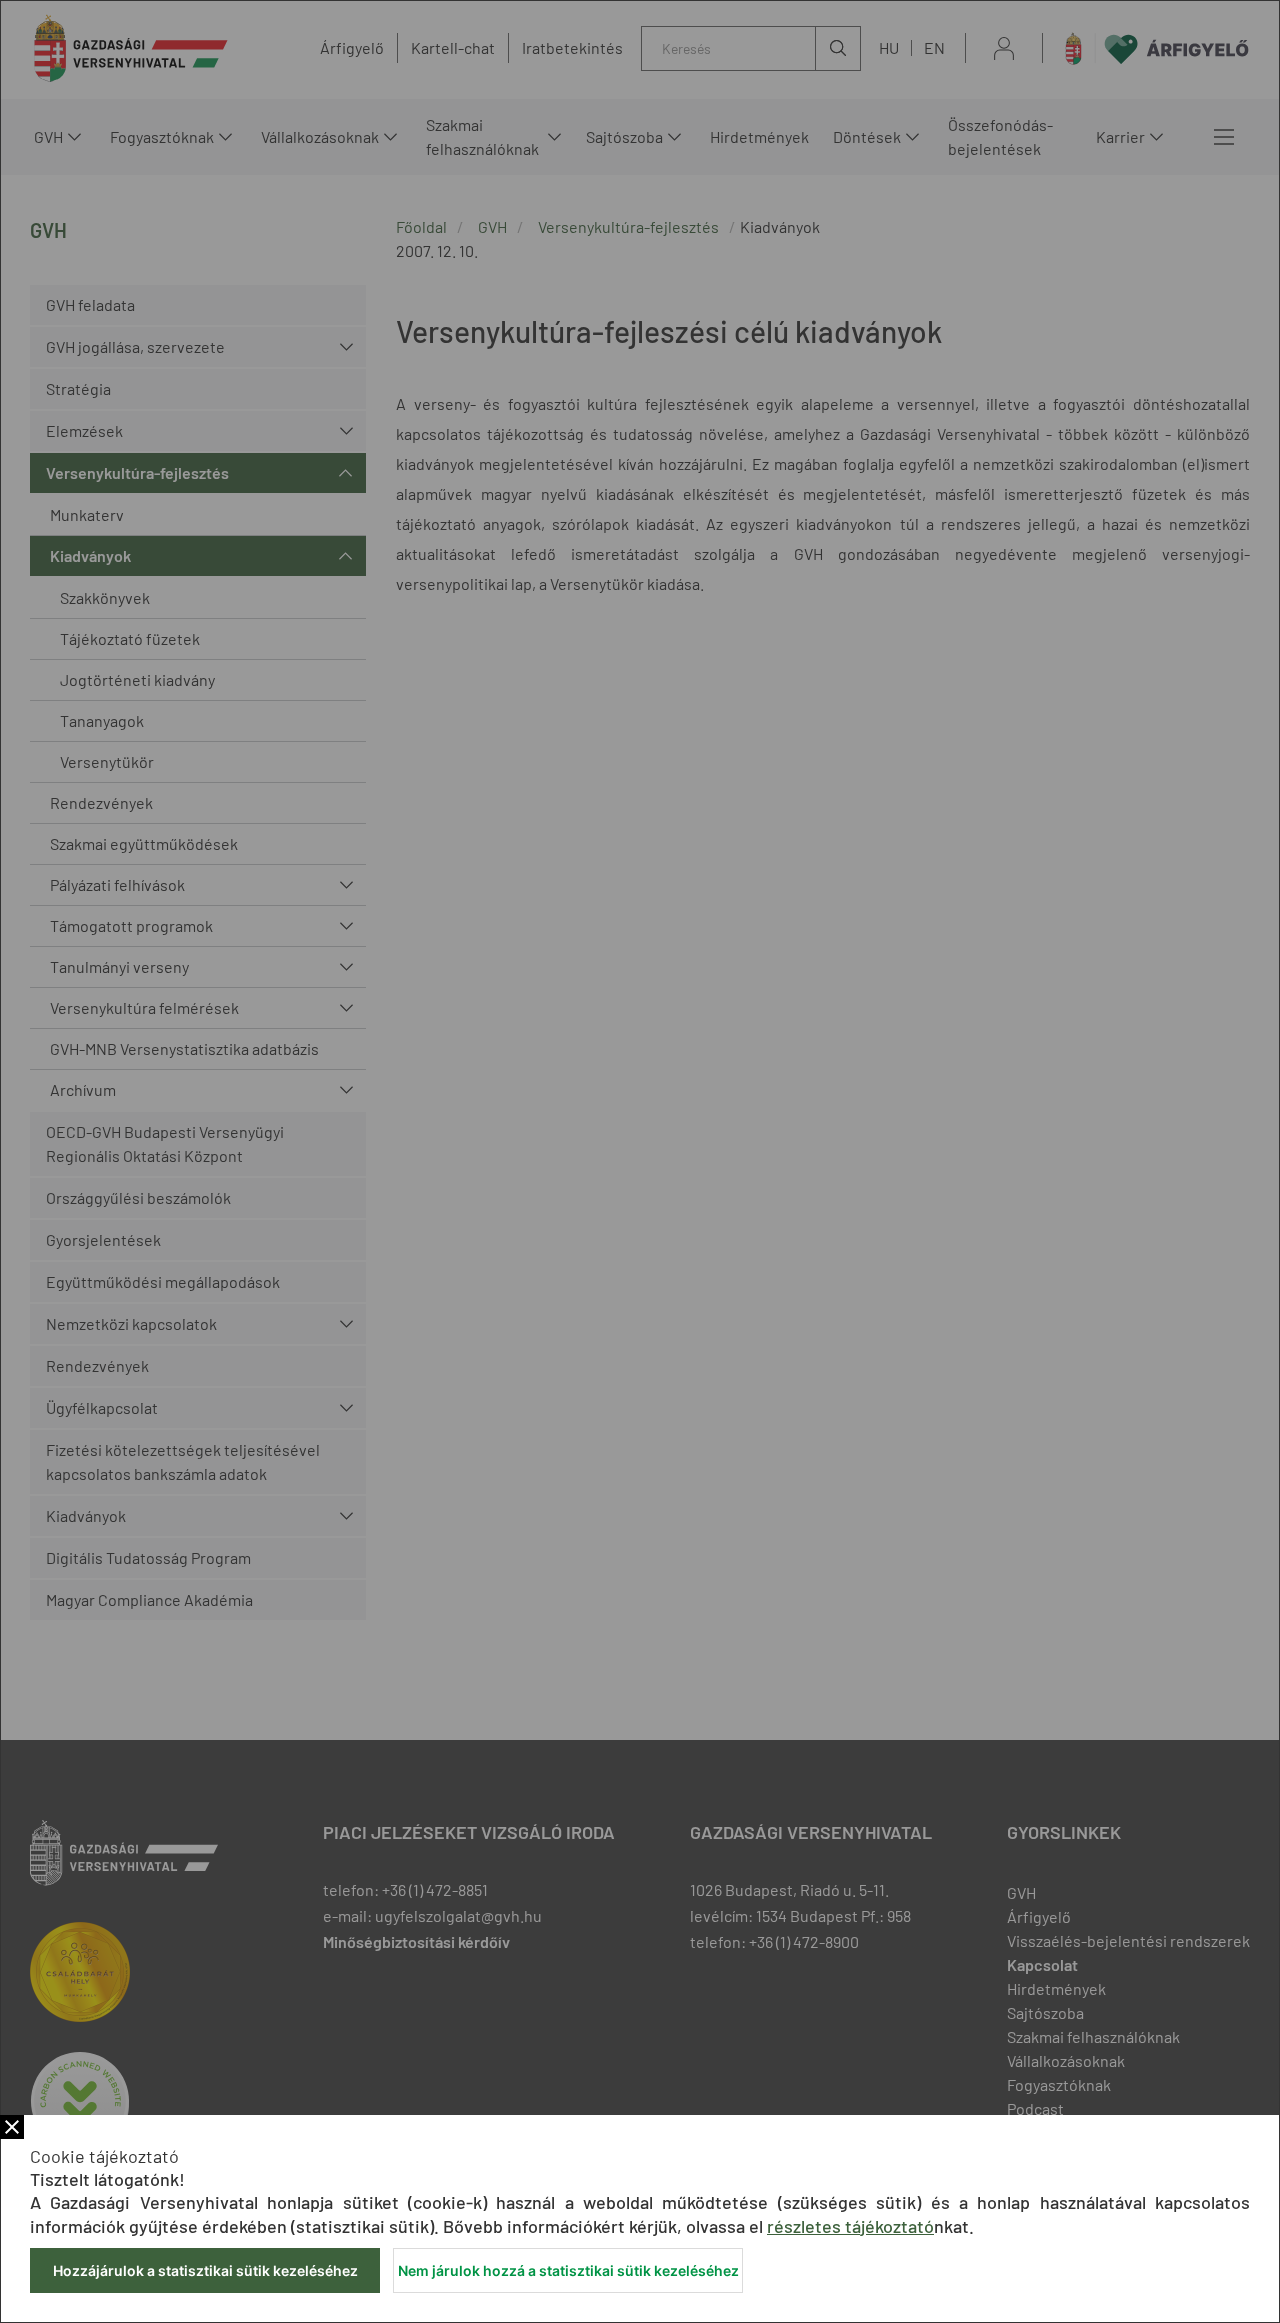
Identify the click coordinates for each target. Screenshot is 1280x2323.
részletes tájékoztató (850, 2226)
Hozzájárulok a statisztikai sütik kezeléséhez (205, 2270)
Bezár (12, 2127)
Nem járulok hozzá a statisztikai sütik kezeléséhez (568, 2270)
